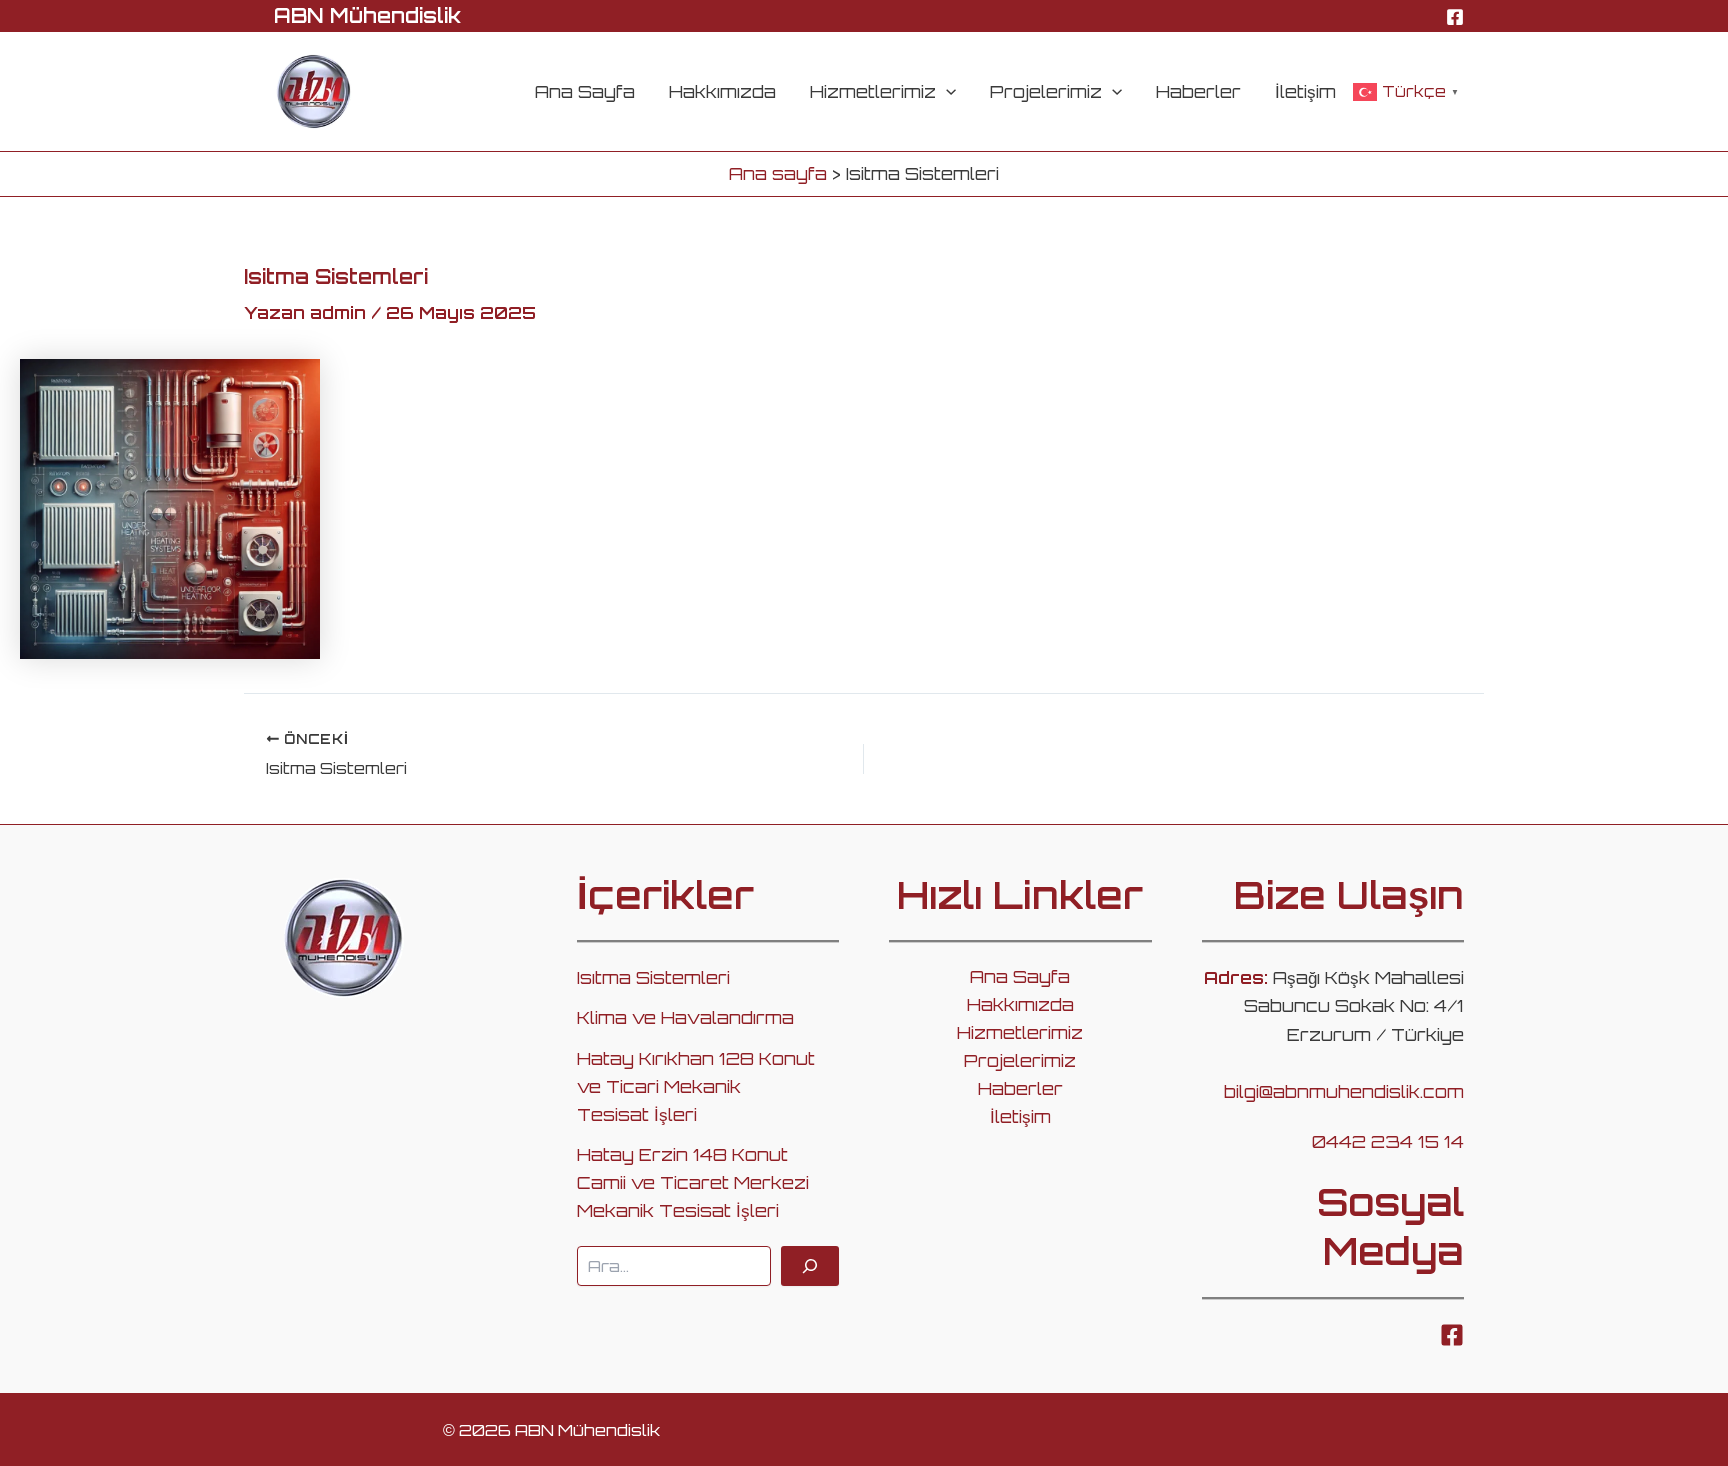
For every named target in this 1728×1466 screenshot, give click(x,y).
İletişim (1305, 91)
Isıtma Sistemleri (653, 977)
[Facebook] (1455, 17)
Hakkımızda (722, 91)
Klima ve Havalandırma (685, 1017)
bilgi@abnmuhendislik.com (1344, 1091)
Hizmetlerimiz (873, 91)
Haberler (1198, 91)
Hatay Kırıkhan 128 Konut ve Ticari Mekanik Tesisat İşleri (696, 1086)
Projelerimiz (1046, 91)
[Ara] (810, 1266)
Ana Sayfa (585, 91)
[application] (946, 92)
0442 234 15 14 (1388, 1141)
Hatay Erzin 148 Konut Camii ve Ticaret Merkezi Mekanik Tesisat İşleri (693, 1182)
